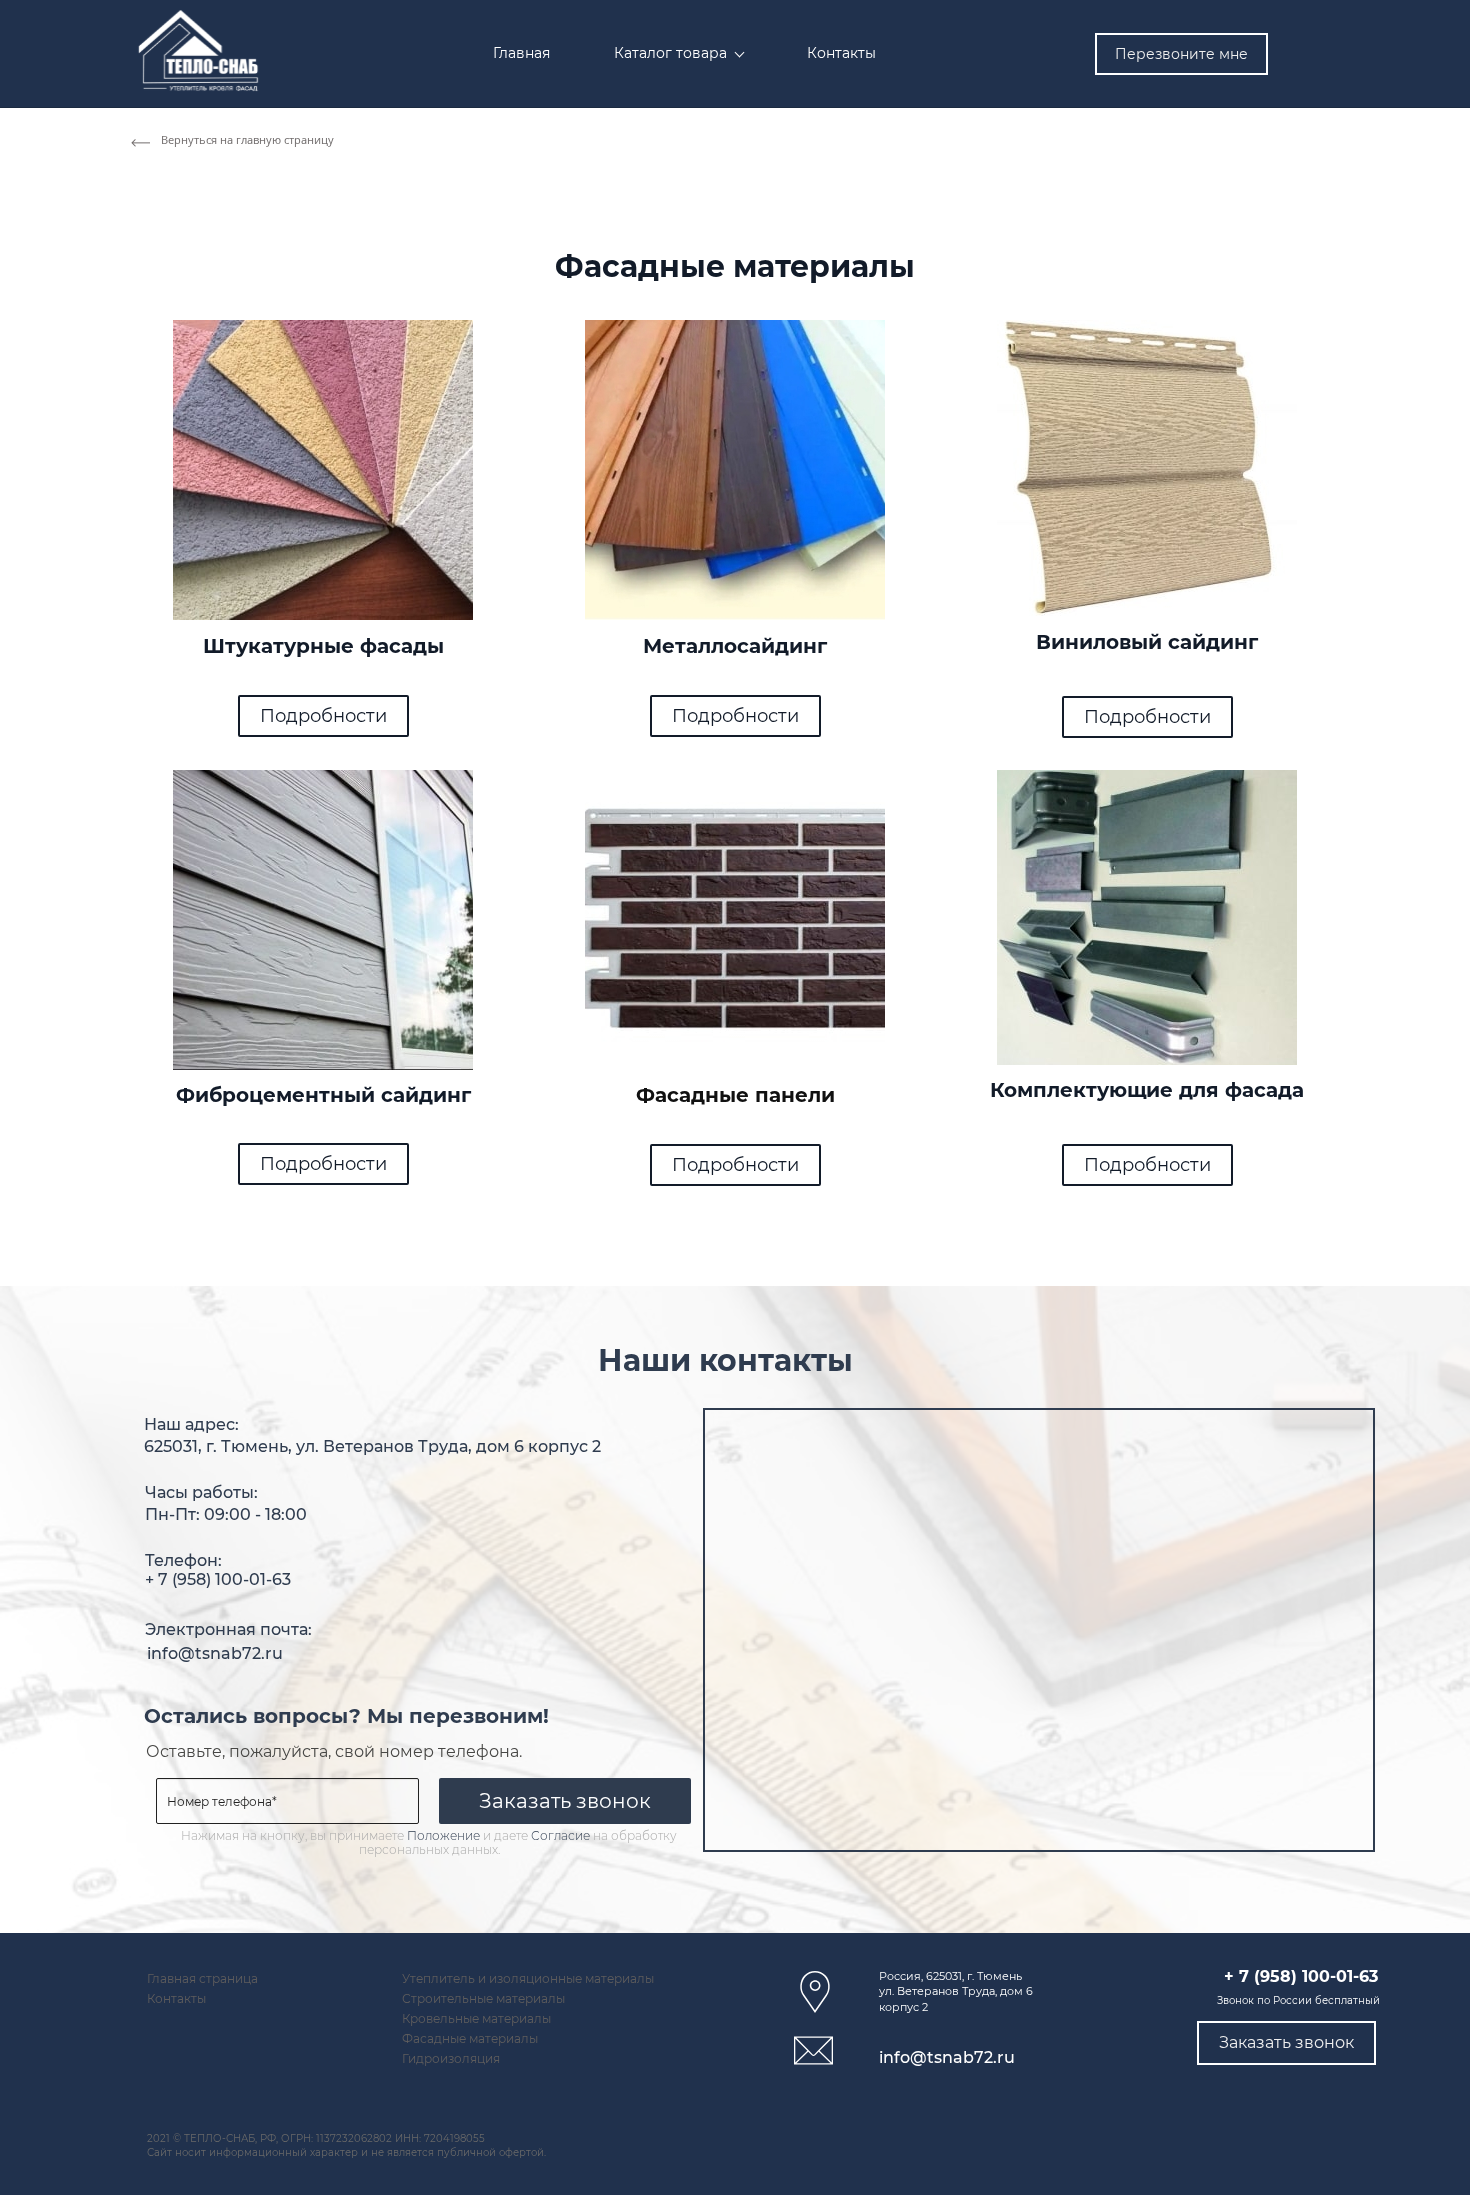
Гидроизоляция (451, 2059)
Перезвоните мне (1181, 54)
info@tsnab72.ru (215, 1653)
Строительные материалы (483, 1999)
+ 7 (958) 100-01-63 (218, 1580)
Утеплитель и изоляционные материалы (528, 1979)
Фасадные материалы (470, 2039)
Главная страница (202, 1979)
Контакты (176, 1999)
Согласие (560, 1835)
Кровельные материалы (476, 2019)
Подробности (323, 716)
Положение (443, 1835)
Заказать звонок (565, 1801)
